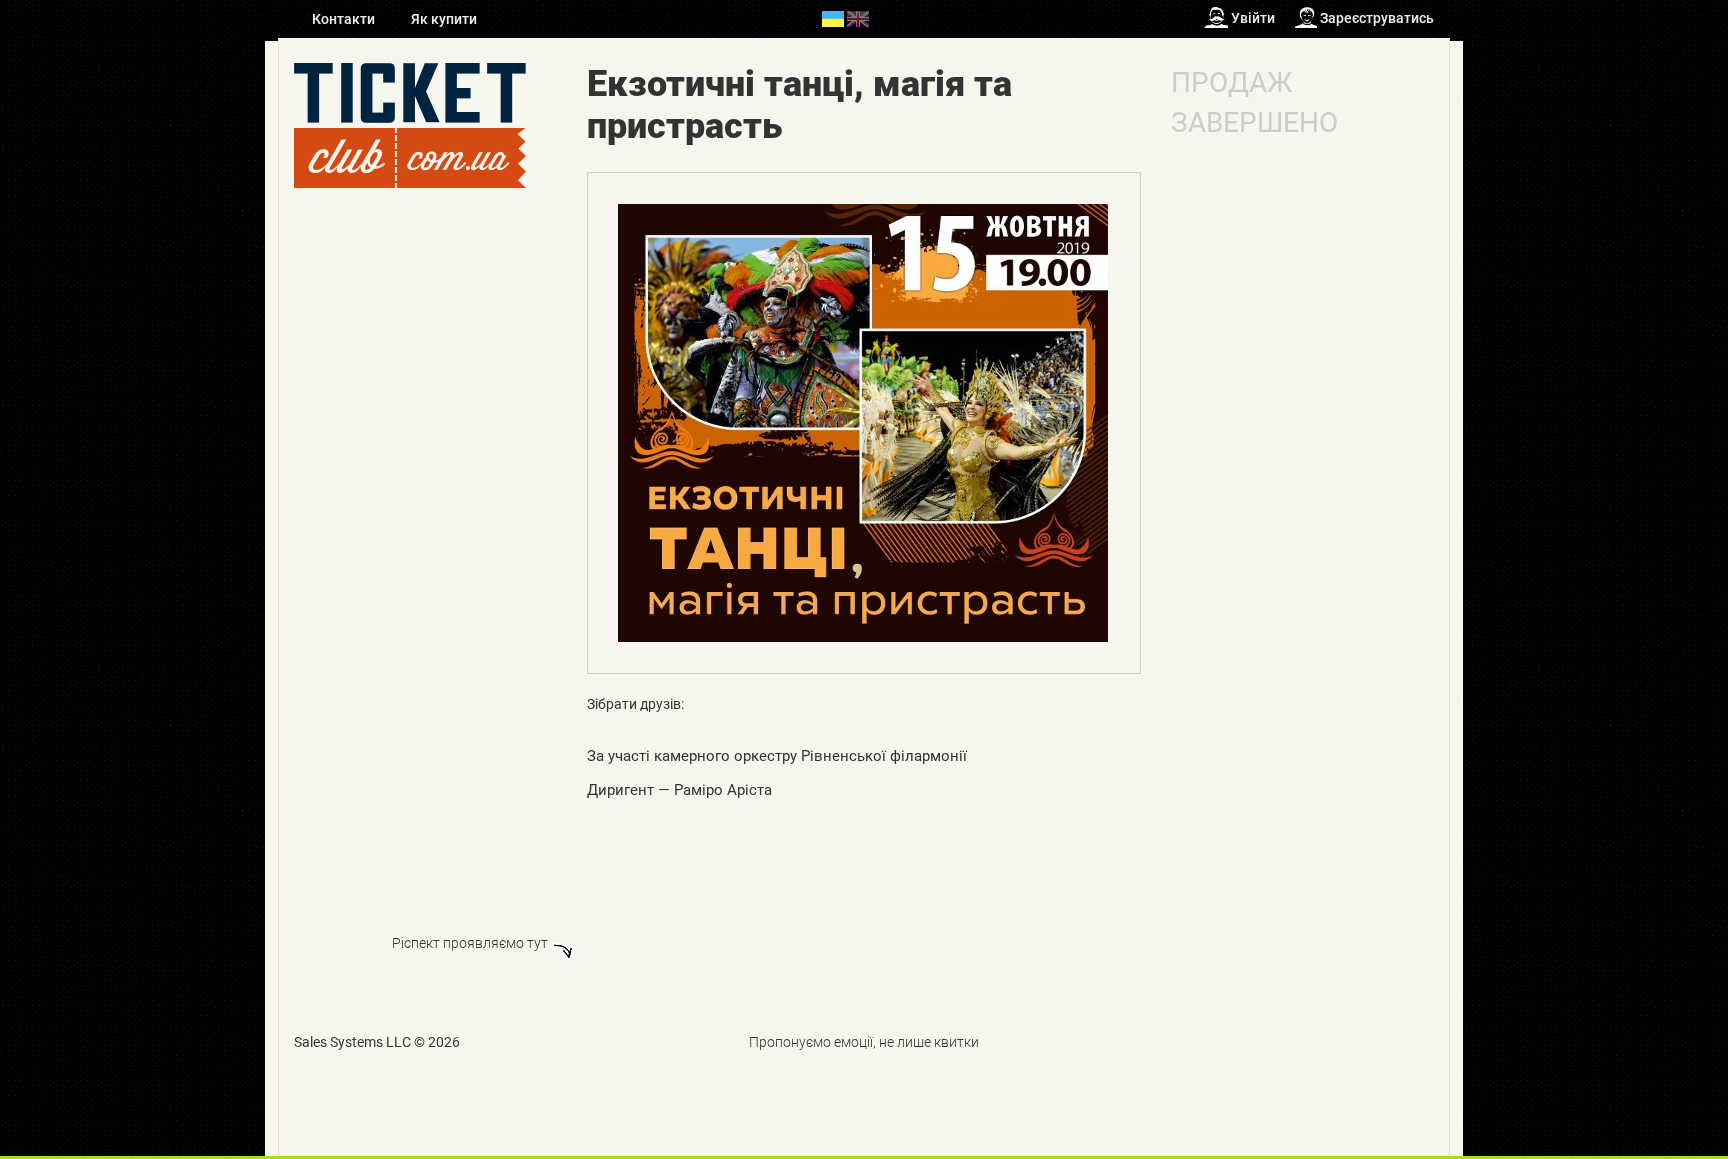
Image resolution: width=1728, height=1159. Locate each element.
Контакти (345, 19)
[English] (858, 18)
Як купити (444, 19)
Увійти (1253, 18)
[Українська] (833, 18)
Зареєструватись (1377, 18)
